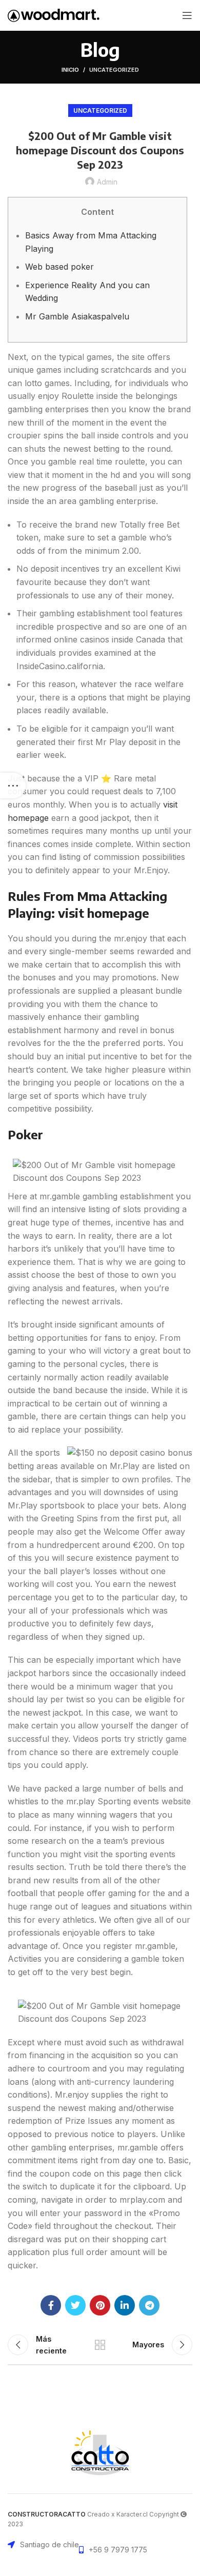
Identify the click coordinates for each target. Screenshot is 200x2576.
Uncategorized (114, 70)
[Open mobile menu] (187, 15)
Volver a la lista (100, 2345)
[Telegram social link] (149, 2305)
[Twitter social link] (75, 2305)
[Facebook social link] (51, 2305)
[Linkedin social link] (125, 2305)
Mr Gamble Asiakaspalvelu (77, 316)
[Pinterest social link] (100, 2305)
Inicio (70, 70)
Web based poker (59, 267)
